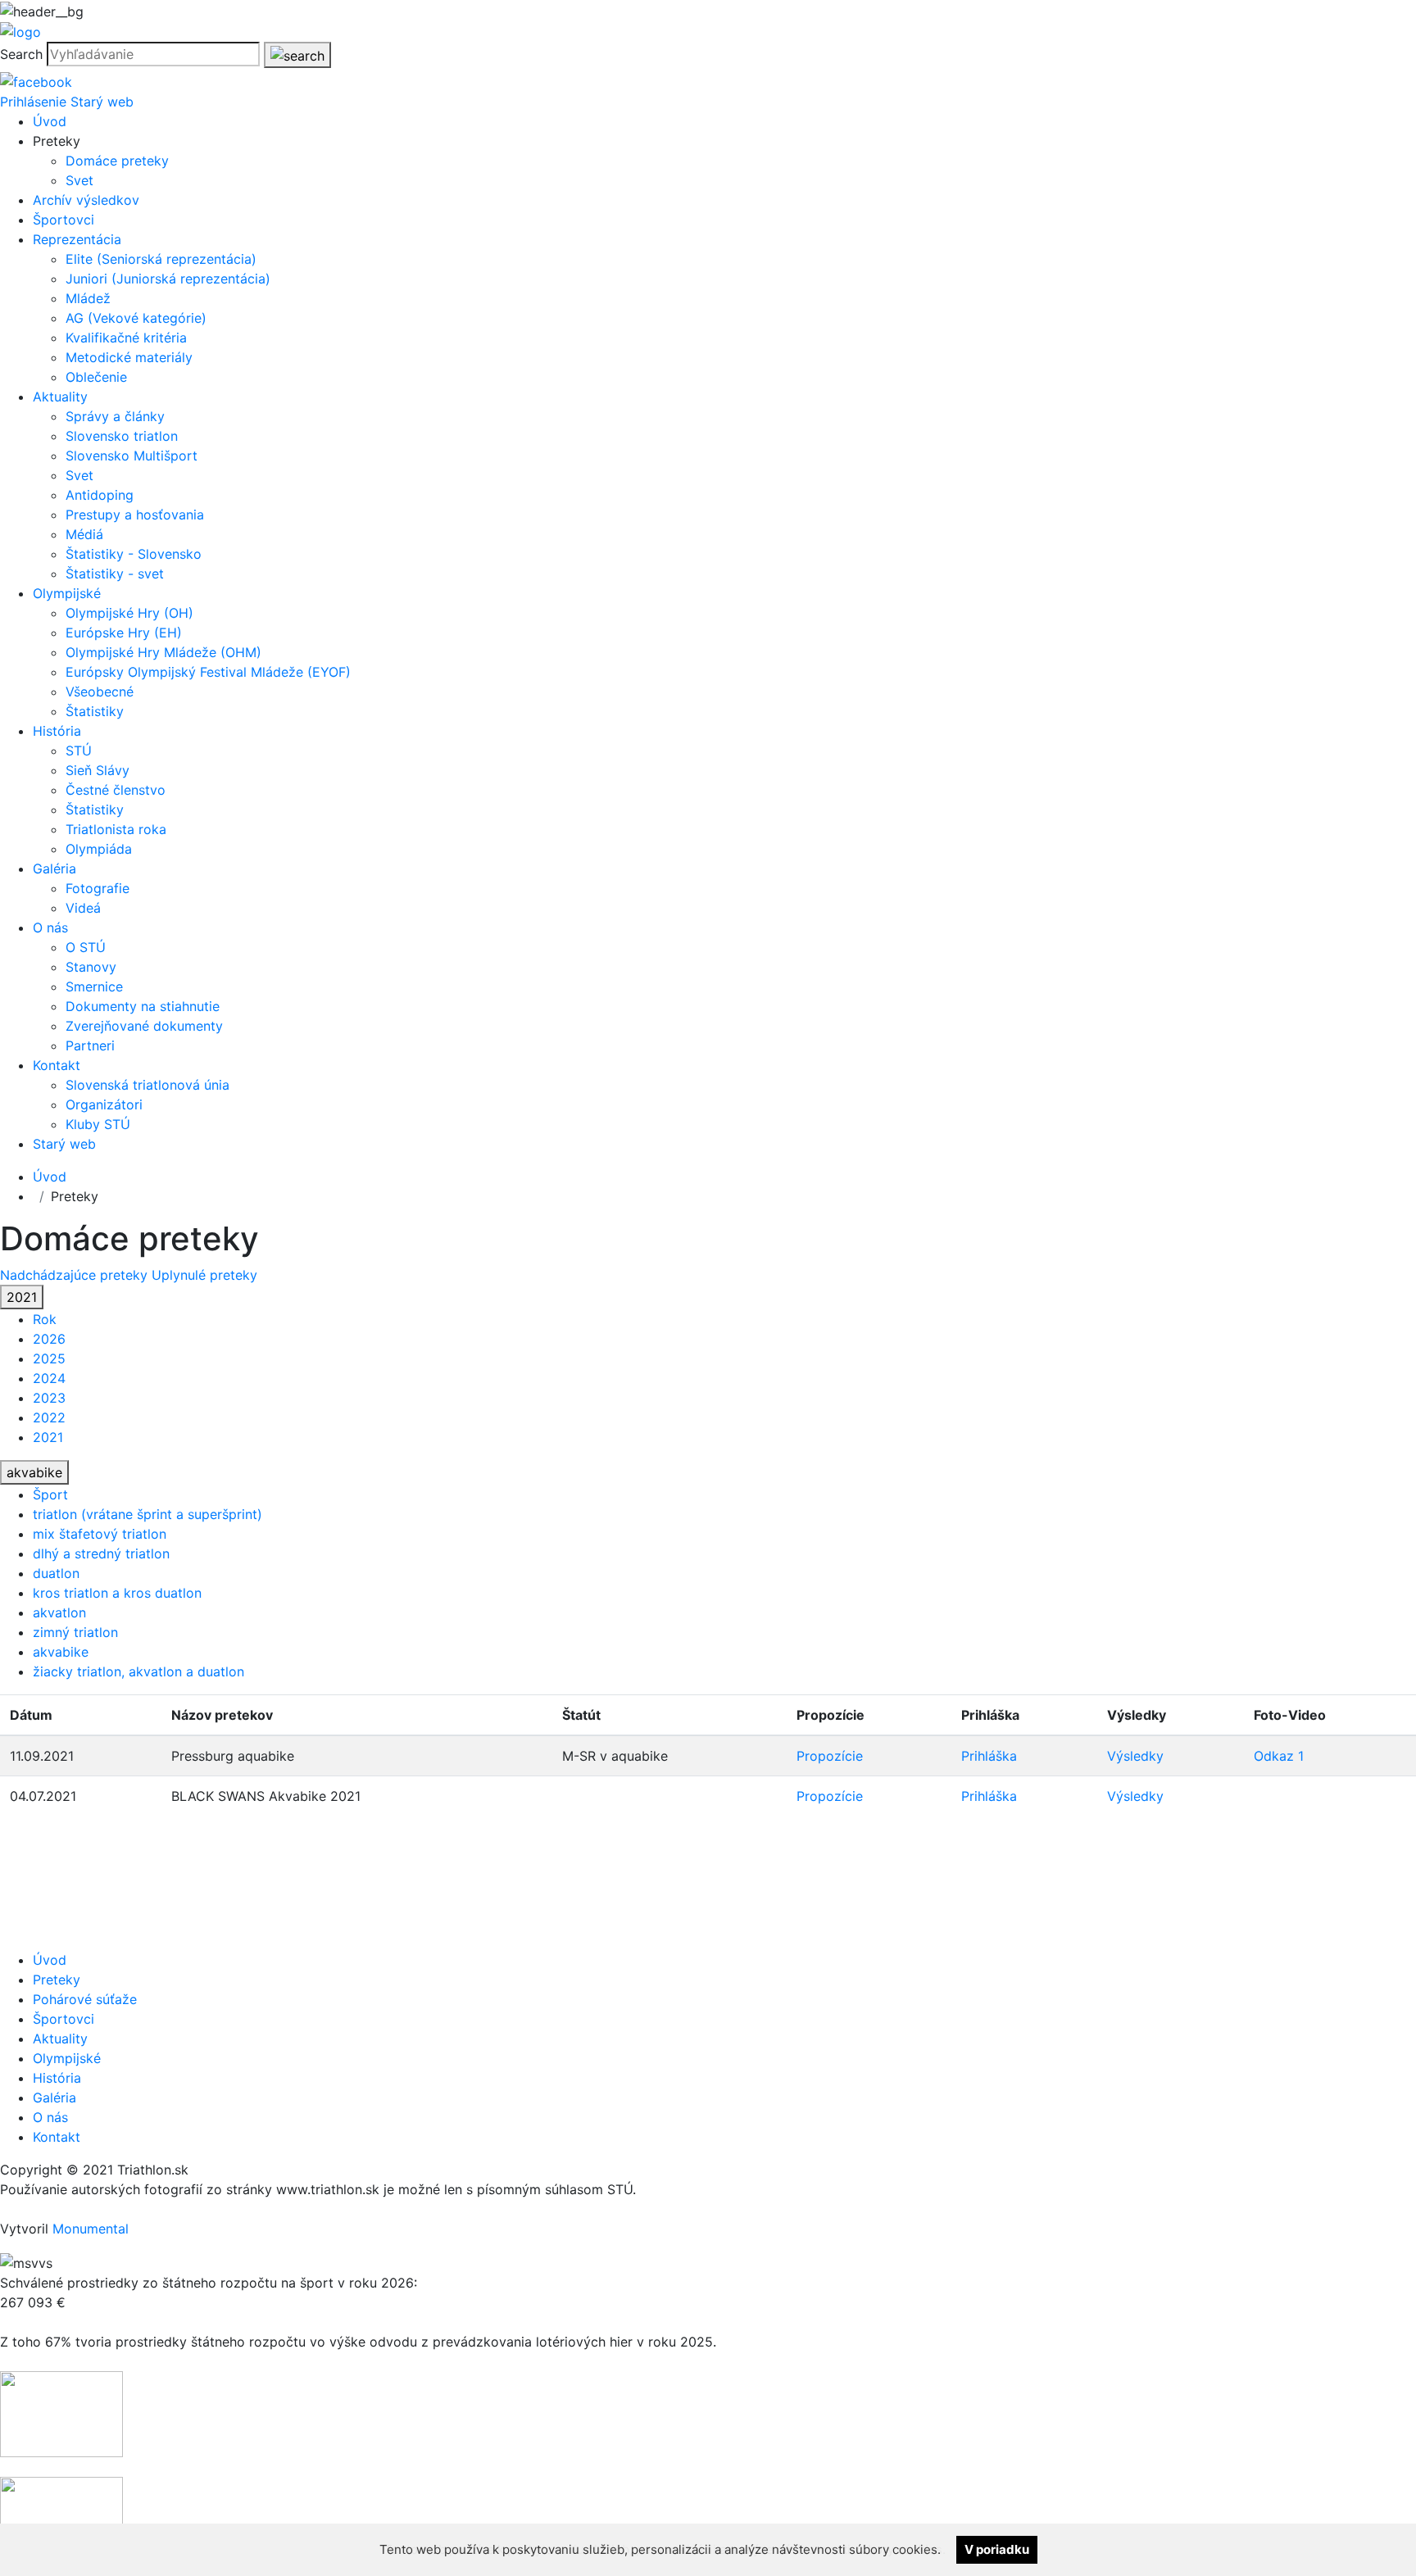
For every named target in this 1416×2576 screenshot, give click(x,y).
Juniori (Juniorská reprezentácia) (168, 279)
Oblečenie (96, 377)
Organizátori (104, 1104)
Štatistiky (95, 711)
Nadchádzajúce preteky (76, 1275)
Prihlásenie (33, 102)
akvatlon (59, 1612)
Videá (83, 908)
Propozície (830, 1756)
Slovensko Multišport (132, 456)
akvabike (34, 1472)
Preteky (57, 1980)
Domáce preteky (117, 161)
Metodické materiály (129, 357)
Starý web (102, 102)
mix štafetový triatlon (100, 1534)
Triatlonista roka (116, 829)
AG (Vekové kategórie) (136, 318)
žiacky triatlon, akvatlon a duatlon (138, 1671)
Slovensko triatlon (122, 436)
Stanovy (91, 967)
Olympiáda (99, 849)
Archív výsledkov (86, 200)
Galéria (54, 868)
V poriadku (997, 2549)
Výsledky (1135, 1756)
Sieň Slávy (98, 770)
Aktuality (60, 397)
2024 (49, 1378)
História (57, 731)
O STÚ (86, 947)
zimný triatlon (75, 1632)
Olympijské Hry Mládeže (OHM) (163, 652)
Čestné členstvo (116, 790)
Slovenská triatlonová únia (147, 1085)
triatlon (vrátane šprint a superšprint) (147, 1514)
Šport (50, 1494)
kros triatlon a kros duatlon (117, 1593)
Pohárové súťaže (85, 1999)
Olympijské (67, 593)
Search (21, 54)
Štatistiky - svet (115, 574)
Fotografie (98, 888)
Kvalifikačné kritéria (126, 338)
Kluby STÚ (98, 1124)
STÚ (79, 751)
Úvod (50, 121)
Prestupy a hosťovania (135, 515)
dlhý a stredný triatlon (101, 1553)
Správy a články (115, 416)
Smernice (94, 986)
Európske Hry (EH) (124, 633)
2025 (49, 1358)
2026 (49, 1339)
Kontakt (57, 1065)
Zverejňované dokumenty (144, 1026)
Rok (45, 1319)
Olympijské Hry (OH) (129, 613)
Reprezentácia (77, 239)
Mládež (88, 298)
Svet (79, 180)
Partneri (90, 1045)
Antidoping (100, 495)
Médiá (84, 534)
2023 (49, 1398)
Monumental (91, 2229)
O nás (50, 927)
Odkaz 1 (1279, 1756)
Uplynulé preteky (204, 1275)
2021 (22, 1297)
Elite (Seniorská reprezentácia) (161, 259)
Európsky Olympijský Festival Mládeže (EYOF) (208, 672)
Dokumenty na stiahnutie (143, 1006)
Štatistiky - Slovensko (134, 554)
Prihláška (989, 1756)
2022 (49, 1417)
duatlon (56, 1573)
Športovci (64, 220)
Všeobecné (100, 692)
